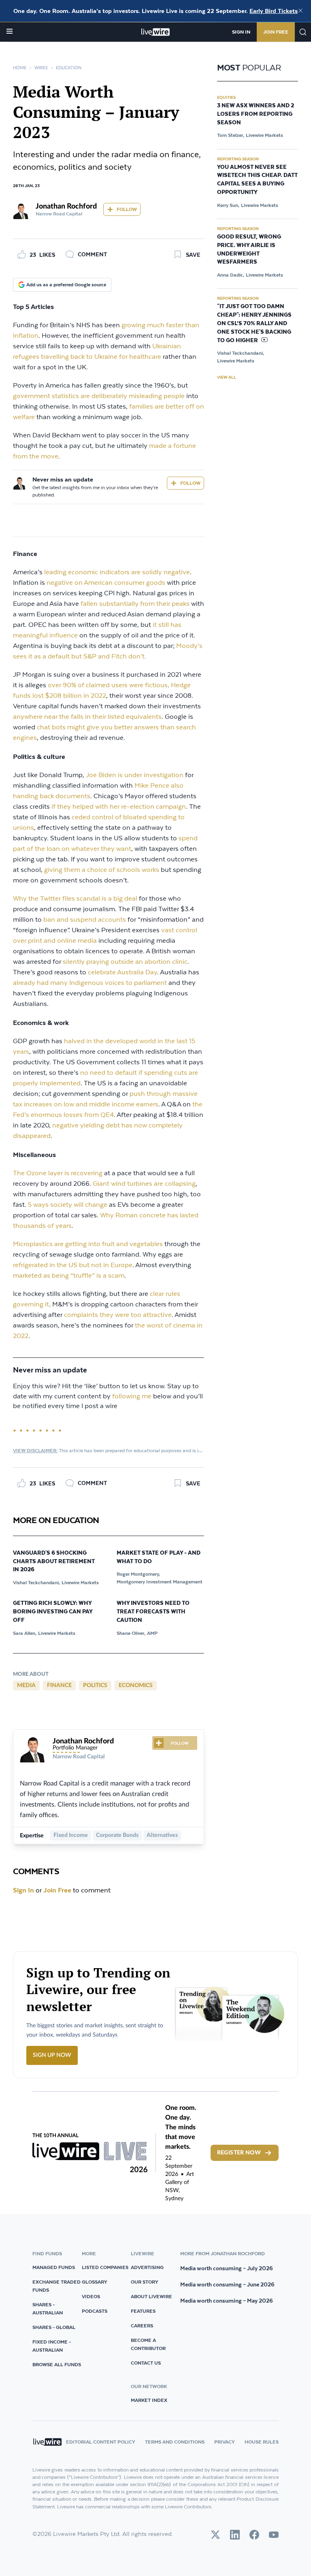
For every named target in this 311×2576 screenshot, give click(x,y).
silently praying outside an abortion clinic (125, 962)
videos (91, 2296)
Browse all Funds (57, 2364)
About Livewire (151, 2296)
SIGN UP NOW (52, 2055)
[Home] (156, 32)
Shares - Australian (48, 2309)
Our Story (145, 2282)
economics (136, 1685)
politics (95, 1685)
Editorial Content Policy (101, 2442)
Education (69, 68)
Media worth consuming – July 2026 (227, 2268)
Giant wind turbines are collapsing (144, 1184)
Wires (41, 68)
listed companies (105, 2267)
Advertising (147, 2267)
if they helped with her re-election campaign (119, 807)
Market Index (149, 2400)
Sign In (241, 32)
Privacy (225, 2442)
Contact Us (146, 2363)
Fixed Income (71, 1835)
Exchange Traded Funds (56, 2286)
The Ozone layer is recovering (58, 1173)
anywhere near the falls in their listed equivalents (87, 717)
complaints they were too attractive (118, 1315)
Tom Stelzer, (231, 135)
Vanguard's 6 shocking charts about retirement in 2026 (54, 1562)
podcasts (95, 2311)
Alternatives (162, 1835)
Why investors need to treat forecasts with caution (153, 1612)
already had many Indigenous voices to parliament (90, 983)
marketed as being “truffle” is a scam (69, 1276)
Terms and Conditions (175, 2442)
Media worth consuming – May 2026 (227, 2301)
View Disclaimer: (35, 1450)
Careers (142, 2326)
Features (143, 2311)
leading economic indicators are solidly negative (117, 572)
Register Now (239, 2153)
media (26, 1685)
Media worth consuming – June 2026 (227, 2284)
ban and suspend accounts (85, 920)
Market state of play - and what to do (159, 1557)
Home (20, 68)
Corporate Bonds (117, 1835)
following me (132, 1397)
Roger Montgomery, (138, 1574)
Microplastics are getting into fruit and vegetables (88, 1244)
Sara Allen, (25, 1633)
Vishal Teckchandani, (36, 1582)
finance (59, 1685)
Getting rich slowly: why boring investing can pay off (53, 1612)
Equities (226, 97)
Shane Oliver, (131, 1633)
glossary (95, 2282)
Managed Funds (54, 2267)
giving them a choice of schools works (102, 870)
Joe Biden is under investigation (135, 775)
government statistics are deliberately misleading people (99, 396)
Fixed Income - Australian (52, 2346)
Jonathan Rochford (66, 207)
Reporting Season (238, 159)
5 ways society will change (68, 1205)
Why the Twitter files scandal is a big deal (75, 899)
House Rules (262, 2442)
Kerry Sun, (228, 205)
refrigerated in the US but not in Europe (73, 1265)
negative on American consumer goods (106, 583)
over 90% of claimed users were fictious (108, 685)
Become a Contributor (148, 2344)
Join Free (276, 32)
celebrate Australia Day (122, 973)
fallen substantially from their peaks (135, 604)
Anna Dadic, (231, 275)
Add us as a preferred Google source (66, 284)
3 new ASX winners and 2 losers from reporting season (256, 114)
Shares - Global (54, 2327)
